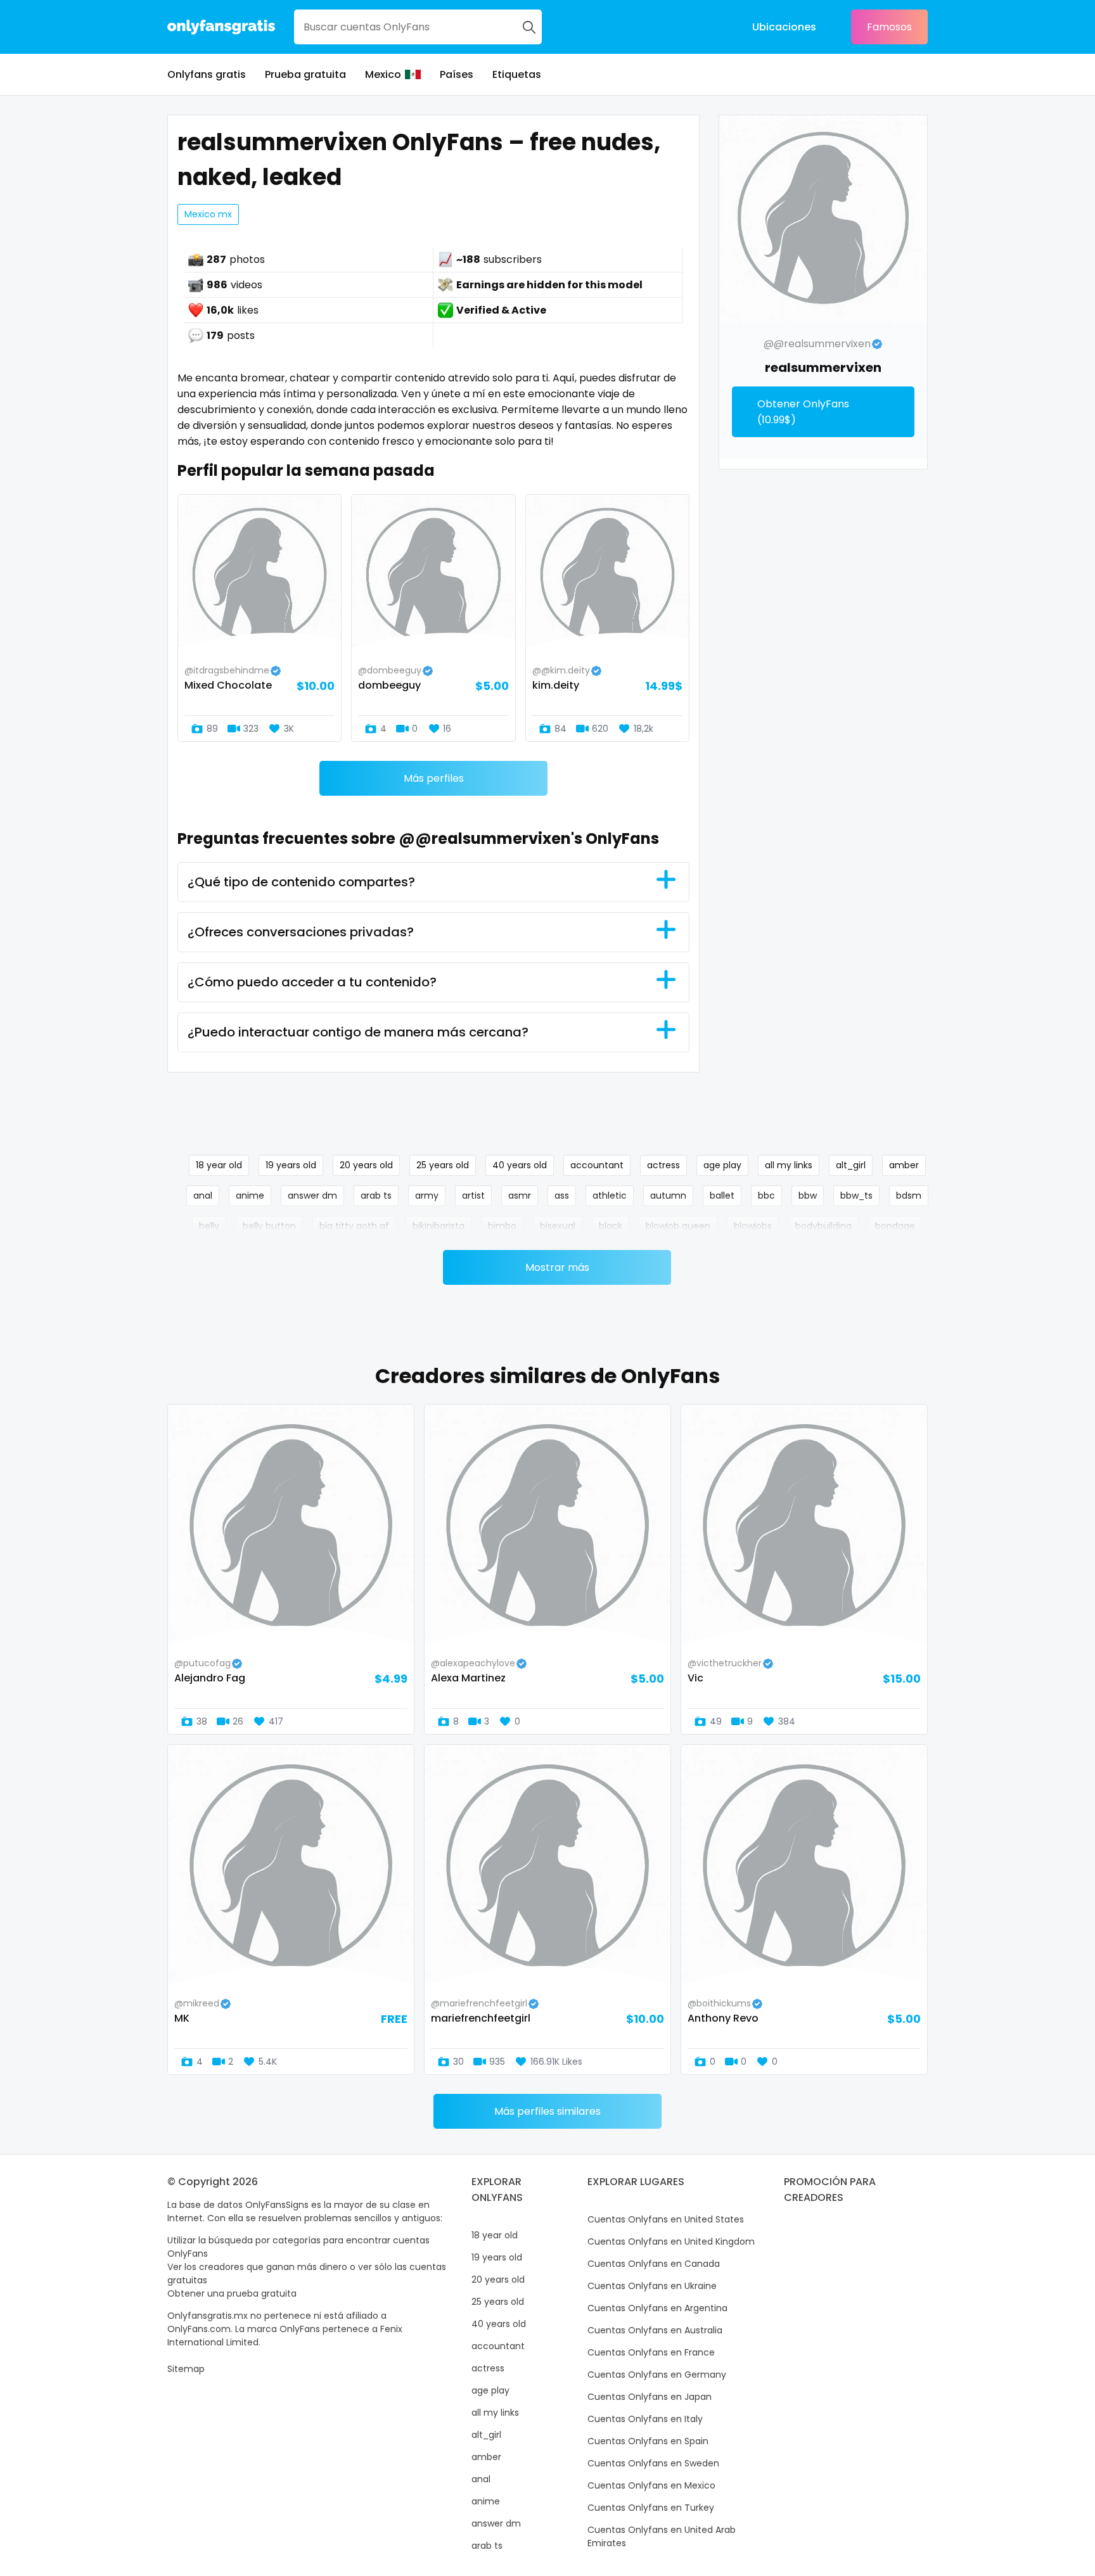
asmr (520, 1196)
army (427, 1196)
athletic (610, 1196)
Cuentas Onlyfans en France (651, 2352)
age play (722, 1165)
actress (663, 1165)
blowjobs (753, 1226)
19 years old (291, 1165)
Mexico (383, 74)
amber (904, 1165)
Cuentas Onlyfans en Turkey (651, 2508)
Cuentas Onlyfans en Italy (645, 2419)
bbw (808, 1196)
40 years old (520, 1165)
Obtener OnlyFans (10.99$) (803, 412)
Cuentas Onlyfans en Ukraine (652, 2286)
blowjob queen (678, 1226)
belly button (269, 1226)
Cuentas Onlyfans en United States (666, 2219)
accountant (597, 1165)
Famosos (889, 27)
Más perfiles (434, 778)
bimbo (502, 1226)
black (611, 1226)
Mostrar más (557, 1267)
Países (457, 74)
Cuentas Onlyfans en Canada (654, 2264)
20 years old (366, 1165)
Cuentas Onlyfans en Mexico (651, 2485)
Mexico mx (208, 214)
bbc (766, 1196)
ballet (722, 1196)
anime (250, 1196)
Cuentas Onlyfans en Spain (648, 2441)
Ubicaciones (784, 27)
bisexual (558, 1226)
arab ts (376, 1196)
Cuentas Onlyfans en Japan (650, 2397)
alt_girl (851, 1165)
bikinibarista (439, 1226)
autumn (668, 1196)
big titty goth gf (354, 1226)
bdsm (909, 1196)
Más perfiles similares (547, 2111)
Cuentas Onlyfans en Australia (655, 2330)
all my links (789, 1165)
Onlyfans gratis (207, 74)
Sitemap (186, 2369)
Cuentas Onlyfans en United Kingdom (671, 2241)
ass (562, 1196)
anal (203, 1196)
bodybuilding (823, 1226)
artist (473, 1196)
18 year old (219, 1165)
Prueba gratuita (305, 74)
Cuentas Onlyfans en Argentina (657, 2308)
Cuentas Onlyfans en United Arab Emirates (662, 2536)
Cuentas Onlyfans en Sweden (653, 2463)
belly (209, 1226)
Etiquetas (517, 74)
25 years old (443, 1165)
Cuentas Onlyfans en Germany (657, 2375)
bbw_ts (856, 1196)
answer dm (312, 1196)
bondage (895, 1226)
